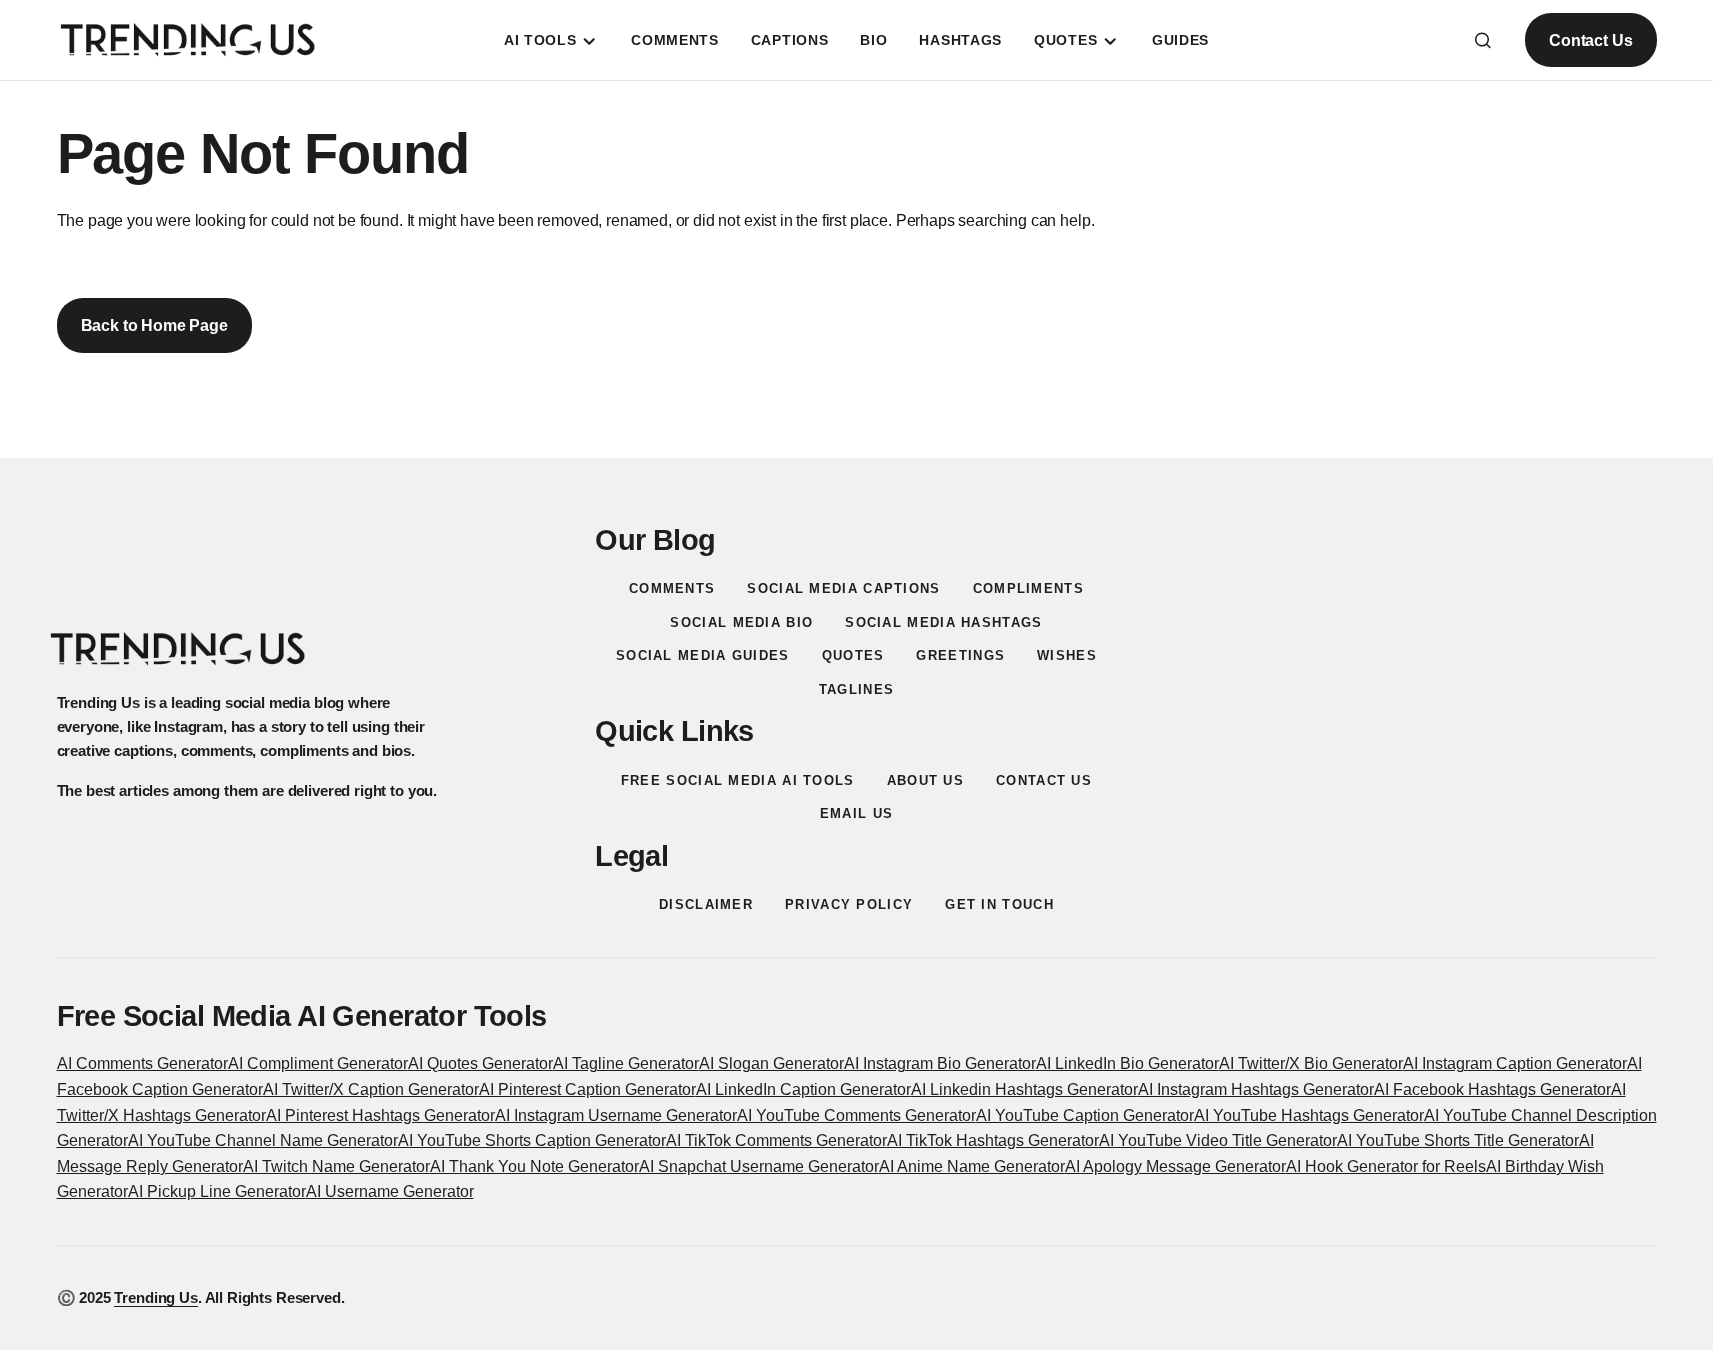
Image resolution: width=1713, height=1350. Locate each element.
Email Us (856, 813)
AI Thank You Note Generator (534, 1166)
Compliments (1028, 588)
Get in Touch (999, 904)
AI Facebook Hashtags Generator (1492, 1089)
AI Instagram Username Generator (616, 1115)
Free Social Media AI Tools (738, 780)
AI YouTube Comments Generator (856, 1115)
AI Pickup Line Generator (217, 1191)
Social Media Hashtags (943, 622)
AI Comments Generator (142, 1063)
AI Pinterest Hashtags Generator (380, 1115)
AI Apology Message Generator (1175, 1166)
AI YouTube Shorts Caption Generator (532, 1140)
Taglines (856, 689)
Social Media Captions (843, 588)
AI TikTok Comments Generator (776, 1140)
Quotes (853, 655)
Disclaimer (706, 904)
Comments (672, 588)
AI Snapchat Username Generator (759, 1166)
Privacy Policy (849, 904)
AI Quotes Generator (480, 1063)
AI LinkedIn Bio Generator (1127, 1063)
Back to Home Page (154, 325)
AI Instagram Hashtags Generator (1256, 1089)
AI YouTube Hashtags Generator (1309, 1115)
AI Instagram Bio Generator (940, 1063)
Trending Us (155, 1297)
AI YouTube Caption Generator (1085, 1115)
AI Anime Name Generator (972, 1166)
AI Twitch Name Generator (336, 1166)
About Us (925, 780)
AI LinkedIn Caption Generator (803, 1089)
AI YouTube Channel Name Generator (263, 1140)
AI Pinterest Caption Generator (587, 1089)
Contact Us (1590, 40)
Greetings (960, 655)
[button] (1483, 40)
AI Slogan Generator (771, 1063)
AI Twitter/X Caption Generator (371, 1089)
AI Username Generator (390, 1191)
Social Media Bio (741, 622)
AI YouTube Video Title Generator (1218, 1140)
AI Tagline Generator (626, 1063)
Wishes (1067, 655)
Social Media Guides (703, 655)
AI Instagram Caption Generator (1515, 1063)
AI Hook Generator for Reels (1386, 1166)
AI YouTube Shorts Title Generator (1458, 1140)
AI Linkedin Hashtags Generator (1024, 1089)
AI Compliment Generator (318, 1063)
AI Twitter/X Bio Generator (1311, 1063)
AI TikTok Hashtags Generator (993, 1140)
